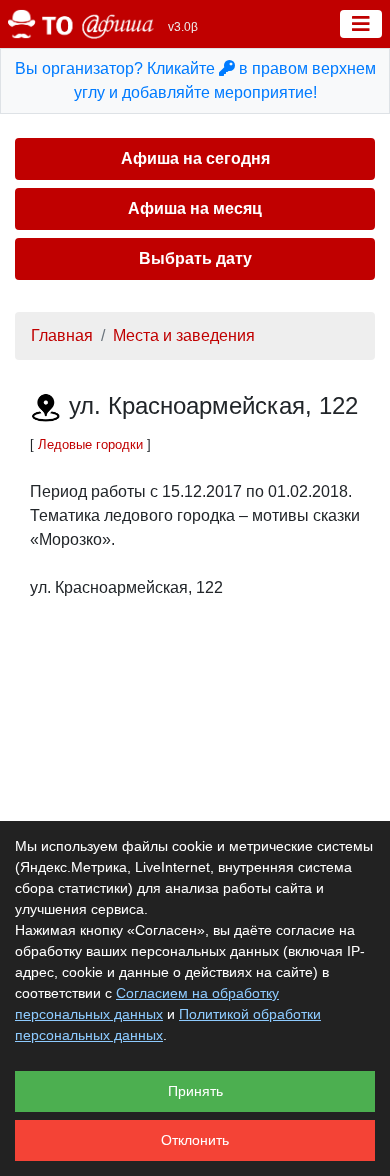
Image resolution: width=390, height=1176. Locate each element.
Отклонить (195, 1140)
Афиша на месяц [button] (195, 208)
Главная (62, 335)
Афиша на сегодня (195, 158)
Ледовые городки (90, 444)
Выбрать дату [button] (195, 258)
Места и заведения (184, 335)
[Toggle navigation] (361, 24)
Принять (195, 1091)
